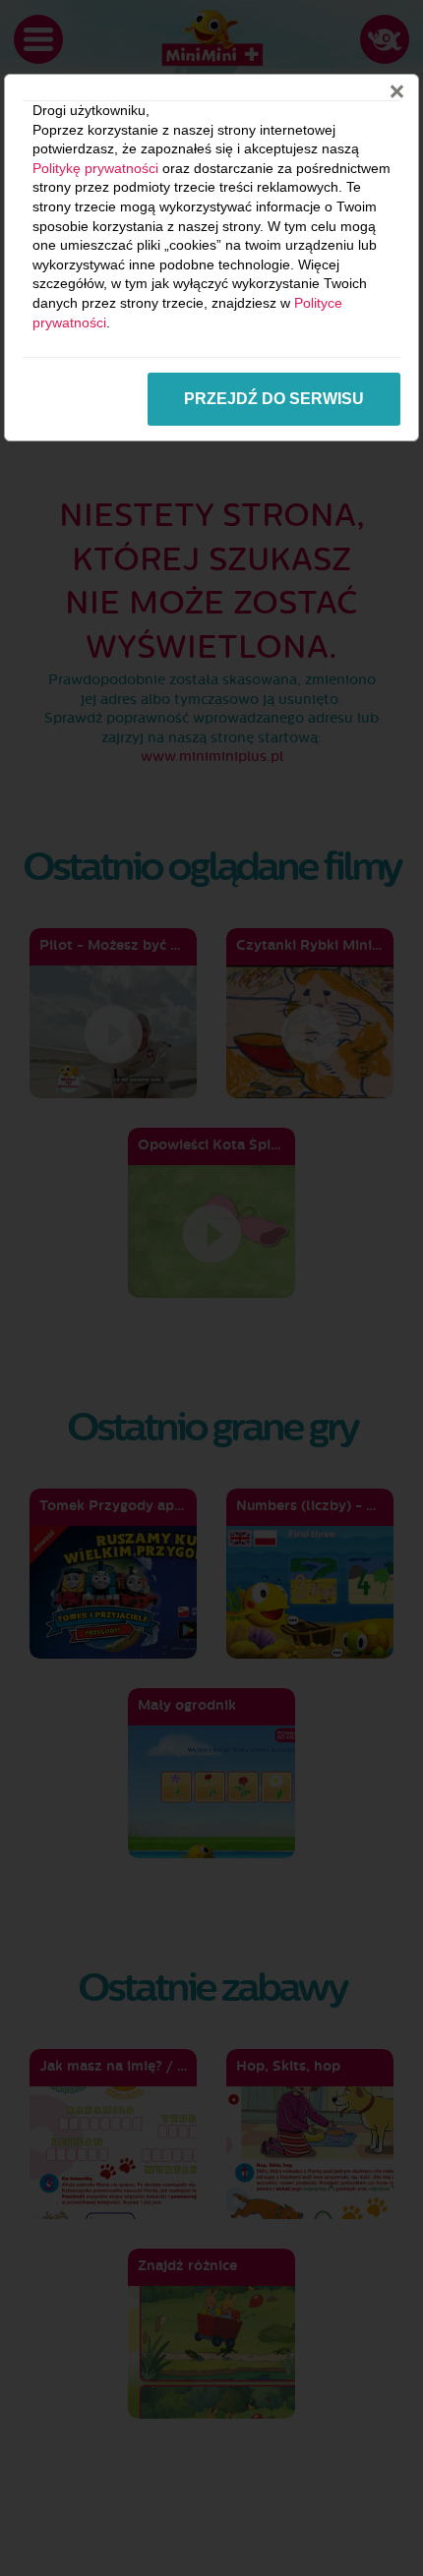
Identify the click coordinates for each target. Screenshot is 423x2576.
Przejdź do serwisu (274, 399)
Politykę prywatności (95, 168)
